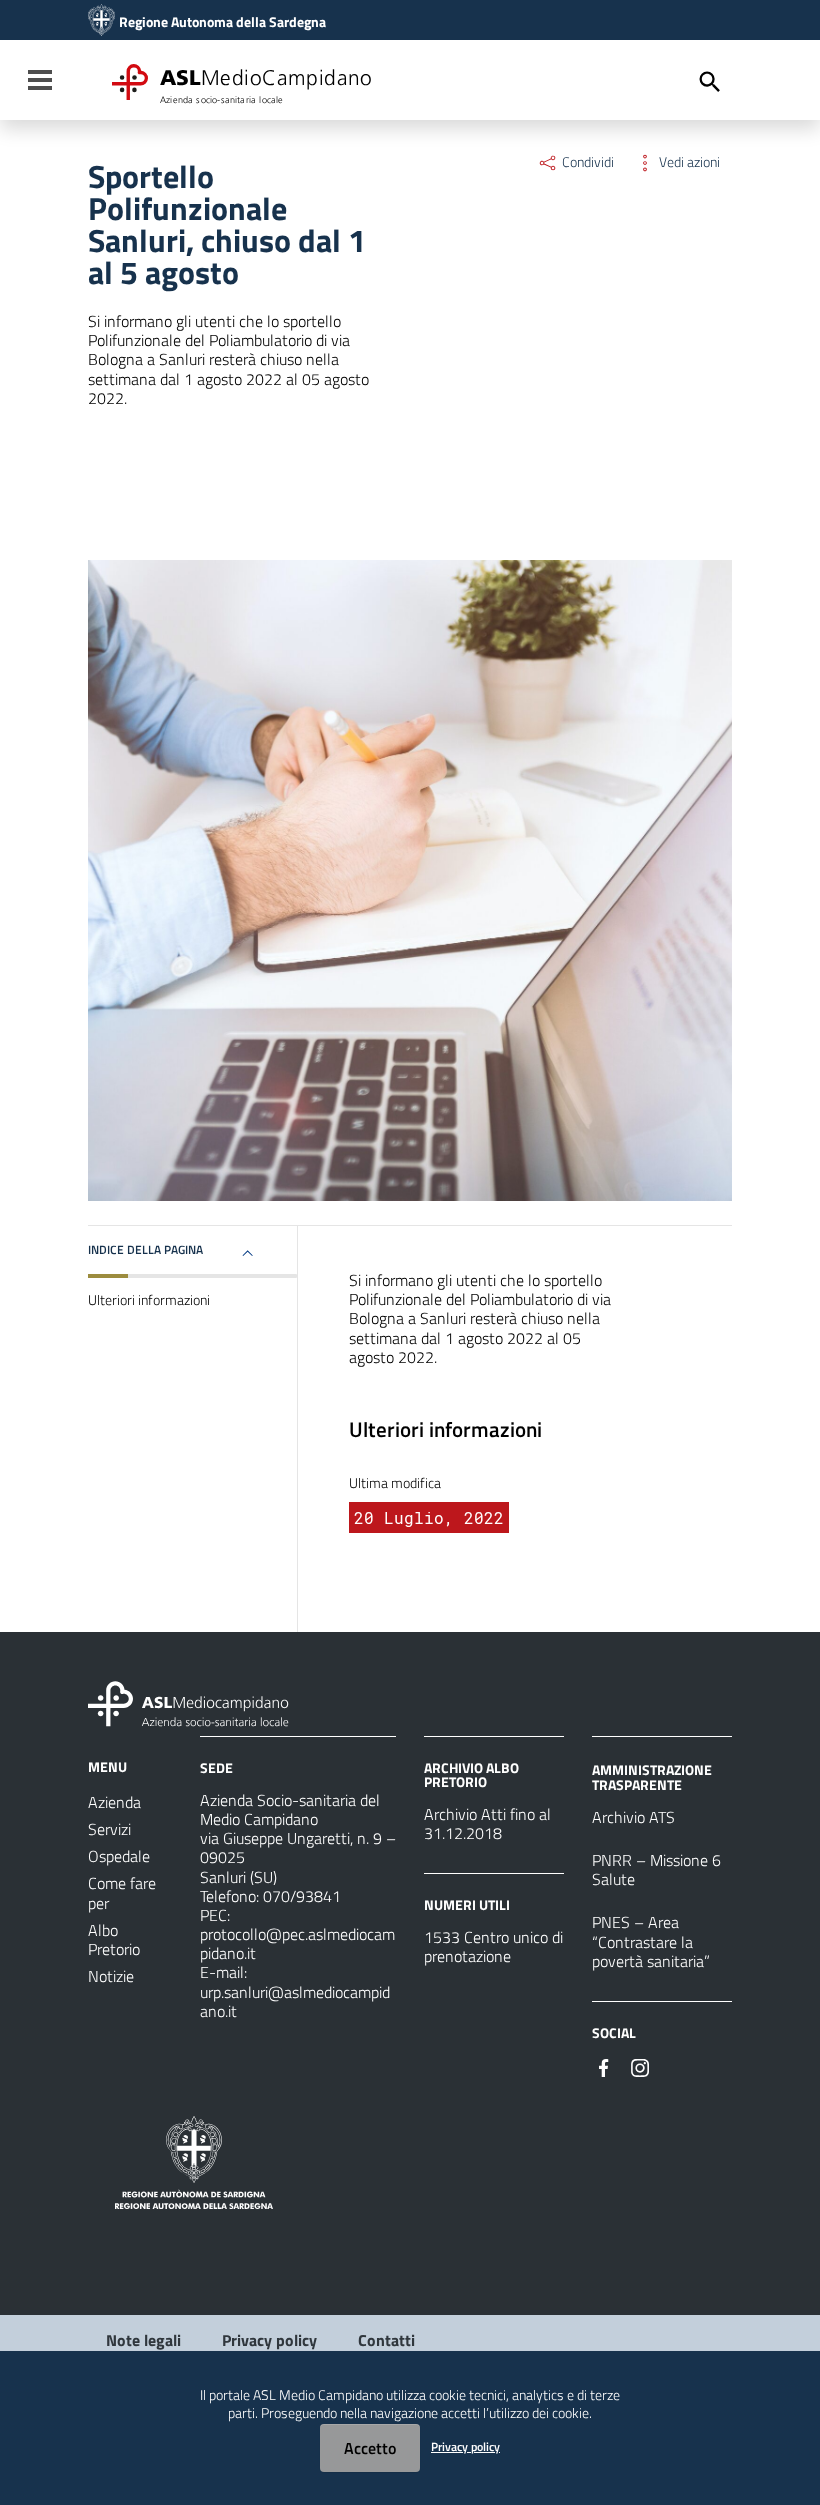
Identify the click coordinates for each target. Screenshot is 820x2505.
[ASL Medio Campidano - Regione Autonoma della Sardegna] (189, 1702)
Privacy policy (269, 2340)
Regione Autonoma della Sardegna (222, 22)
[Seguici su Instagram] (640, 2066)
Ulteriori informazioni (149, 1300)
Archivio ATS (633, 1817)
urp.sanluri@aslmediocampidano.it (295, 2001)
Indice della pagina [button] (145, 1249)
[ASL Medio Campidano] (101, 22)
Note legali (143, 2340)
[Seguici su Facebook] (604, 2066)
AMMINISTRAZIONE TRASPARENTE (652, 1776)
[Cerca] (710, 82)
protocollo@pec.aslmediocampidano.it (297, 1943)
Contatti (386, 2340)
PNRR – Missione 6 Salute (656, 1869)
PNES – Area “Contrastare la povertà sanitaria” (651, 1941)
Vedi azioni (688, 162)
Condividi (586, 162)
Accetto (370, 2448)
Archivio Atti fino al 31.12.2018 (487, 1823)
